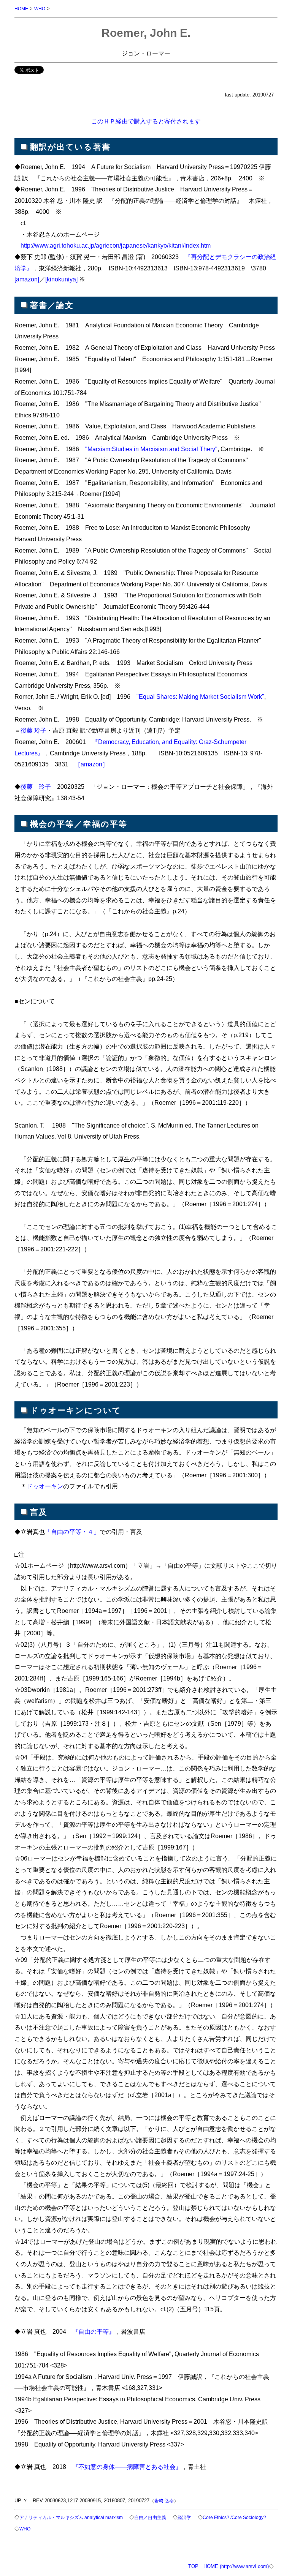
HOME (21, 9)
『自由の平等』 (94, 2331)
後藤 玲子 (33, 730)
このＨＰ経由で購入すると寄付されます (146, 121)
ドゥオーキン (45, 1486)
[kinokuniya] (61, 279)
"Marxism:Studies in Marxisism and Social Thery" (151, 449)
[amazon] (27, 279)
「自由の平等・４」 (72, 1532)
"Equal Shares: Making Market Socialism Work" (200, 697)
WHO (40, 9)
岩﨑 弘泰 (164, 2501)
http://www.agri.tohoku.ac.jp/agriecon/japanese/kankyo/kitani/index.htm (116, 245)
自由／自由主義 (150, 2517)
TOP (193, 2566)
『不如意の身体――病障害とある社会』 (127, 2467)
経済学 (184, 2517)
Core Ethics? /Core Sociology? (234, 2517)
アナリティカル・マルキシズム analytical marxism (71, 2517)
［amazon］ (91, 764)
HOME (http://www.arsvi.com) (236, 2566)
